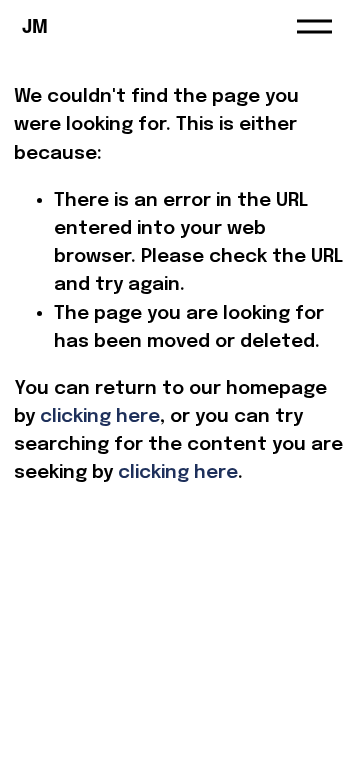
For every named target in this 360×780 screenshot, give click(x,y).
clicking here (100, 416)
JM (35, 25)
